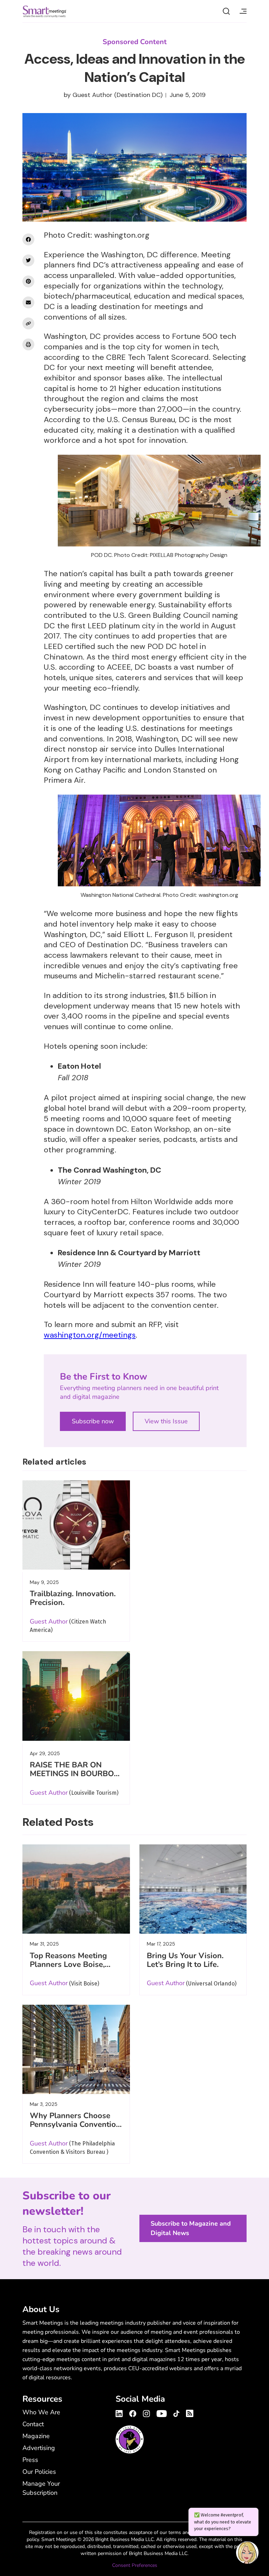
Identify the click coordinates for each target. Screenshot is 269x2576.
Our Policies (39, 2472)
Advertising (39, 2448)
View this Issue (166, 1421)
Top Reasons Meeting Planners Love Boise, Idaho (68, 1964)
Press (30, 2460)
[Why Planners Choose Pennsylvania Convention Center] (76, 2049)
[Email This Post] (28, 302)
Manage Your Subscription (41, 2488)
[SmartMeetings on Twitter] (28, 260)
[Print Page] (28, 344)
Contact (33, 2424)
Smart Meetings (44, 11)
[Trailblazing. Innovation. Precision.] (76, 1525)
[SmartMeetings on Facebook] (28, 239)
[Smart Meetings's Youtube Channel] (162, 2413)
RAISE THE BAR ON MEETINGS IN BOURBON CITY (75, 1774)
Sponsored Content (135, 42)
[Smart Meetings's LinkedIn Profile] (120, 2413)
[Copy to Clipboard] (28, 323)
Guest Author (92, 95)
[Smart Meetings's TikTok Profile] (176, 2413)
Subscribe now (93, 1421)
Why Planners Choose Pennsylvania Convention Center (75, 2124)
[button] (247, 2554)
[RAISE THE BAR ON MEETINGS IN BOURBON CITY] (76, 1696)
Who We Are (41, 2412)
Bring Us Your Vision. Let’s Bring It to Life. (185, 1960)
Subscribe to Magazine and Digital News (191, 2228)
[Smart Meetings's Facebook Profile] (133, 2413)
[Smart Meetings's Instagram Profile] (146, 2413)
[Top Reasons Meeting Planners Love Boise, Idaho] (76, 1889)
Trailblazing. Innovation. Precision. (73, 1598)
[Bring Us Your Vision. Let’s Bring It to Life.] (193, 1889)
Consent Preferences (135, 2565)
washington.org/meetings (90, 1335)
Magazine (36, 2436)
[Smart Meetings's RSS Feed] (189, 2412)
